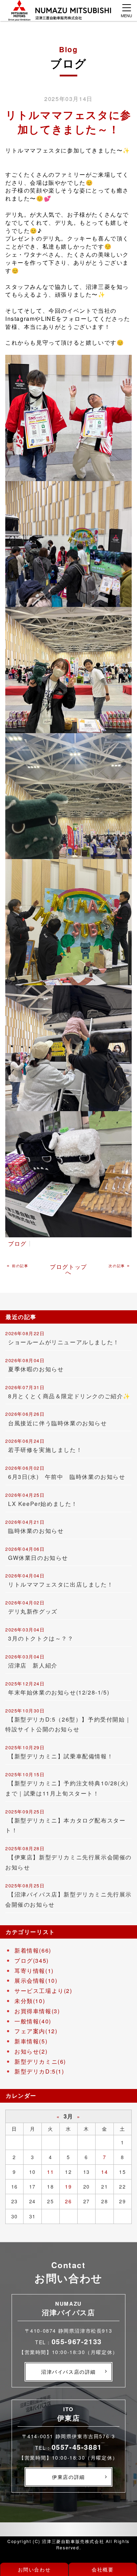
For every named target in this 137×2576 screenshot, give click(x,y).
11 (50, 2172)
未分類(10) (30, 2001)
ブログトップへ (68, 1269)
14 (105, 2172)
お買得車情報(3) (37, 2011)
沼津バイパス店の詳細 (68, 2372)
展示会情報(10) (36, 1980)
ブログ (17, 1243)
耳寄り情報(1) (34, 1971)
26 (68, 2201)
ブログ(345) (32, 1960)
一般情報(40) (33, 2021)
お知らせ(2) (31, 2051)
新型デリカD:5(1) (39, 2071)
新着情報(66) (33, 1950)
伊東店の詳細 (68, 2477)
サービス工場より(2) (43, 1991)
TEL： (68, 2342)
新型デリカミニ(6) (40, 2061)
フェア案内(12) (36, 2031)
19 (68, 2186)
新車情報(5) (31, 2041)
